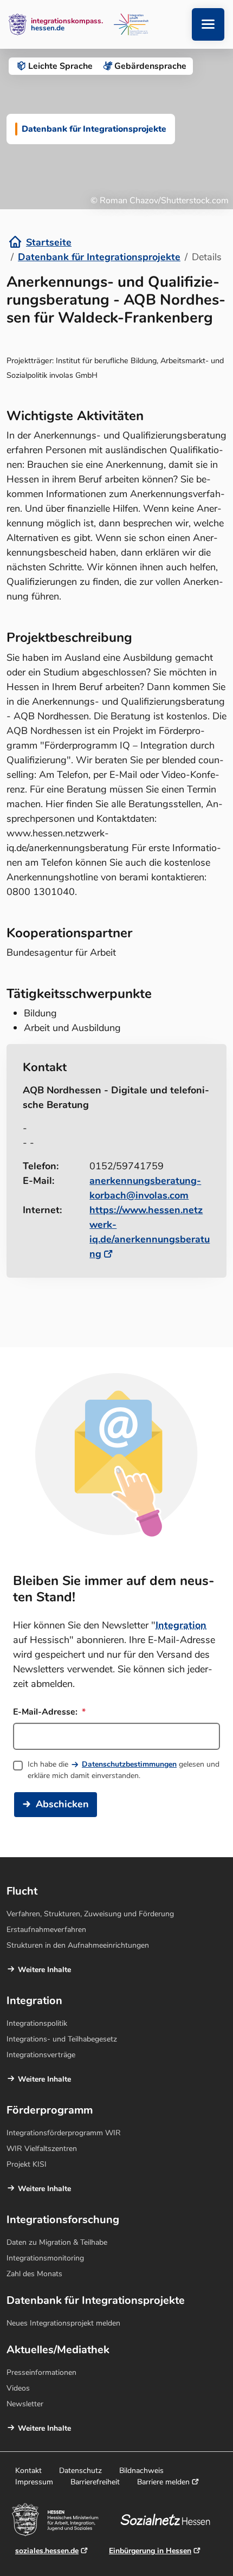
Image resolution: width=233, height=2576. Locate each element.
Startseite (49, 242)
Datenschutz (80, 2471)
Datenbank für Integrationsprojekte (99, 257)
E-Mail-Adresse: (46, 1712)
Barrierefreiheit (95, 2482)
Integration (181, 1625)
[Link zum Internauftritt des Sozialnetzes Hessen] (169, 2520)
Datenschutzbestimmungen (129, 1764)
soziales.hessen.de (47, 2551)
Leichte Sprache (60, 66)
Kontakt (28, 2471)
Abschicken (62, 1804)
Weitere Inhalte (44, 1970)
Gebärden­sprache (150, 66)
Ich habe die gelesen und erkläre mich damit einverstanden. (124, 1770)
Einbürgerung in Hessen (150, 2551)
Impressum (34, 2482)
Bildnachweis (141, 2471)
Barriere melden (163, 2482)
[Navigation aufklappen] (208, 24)
